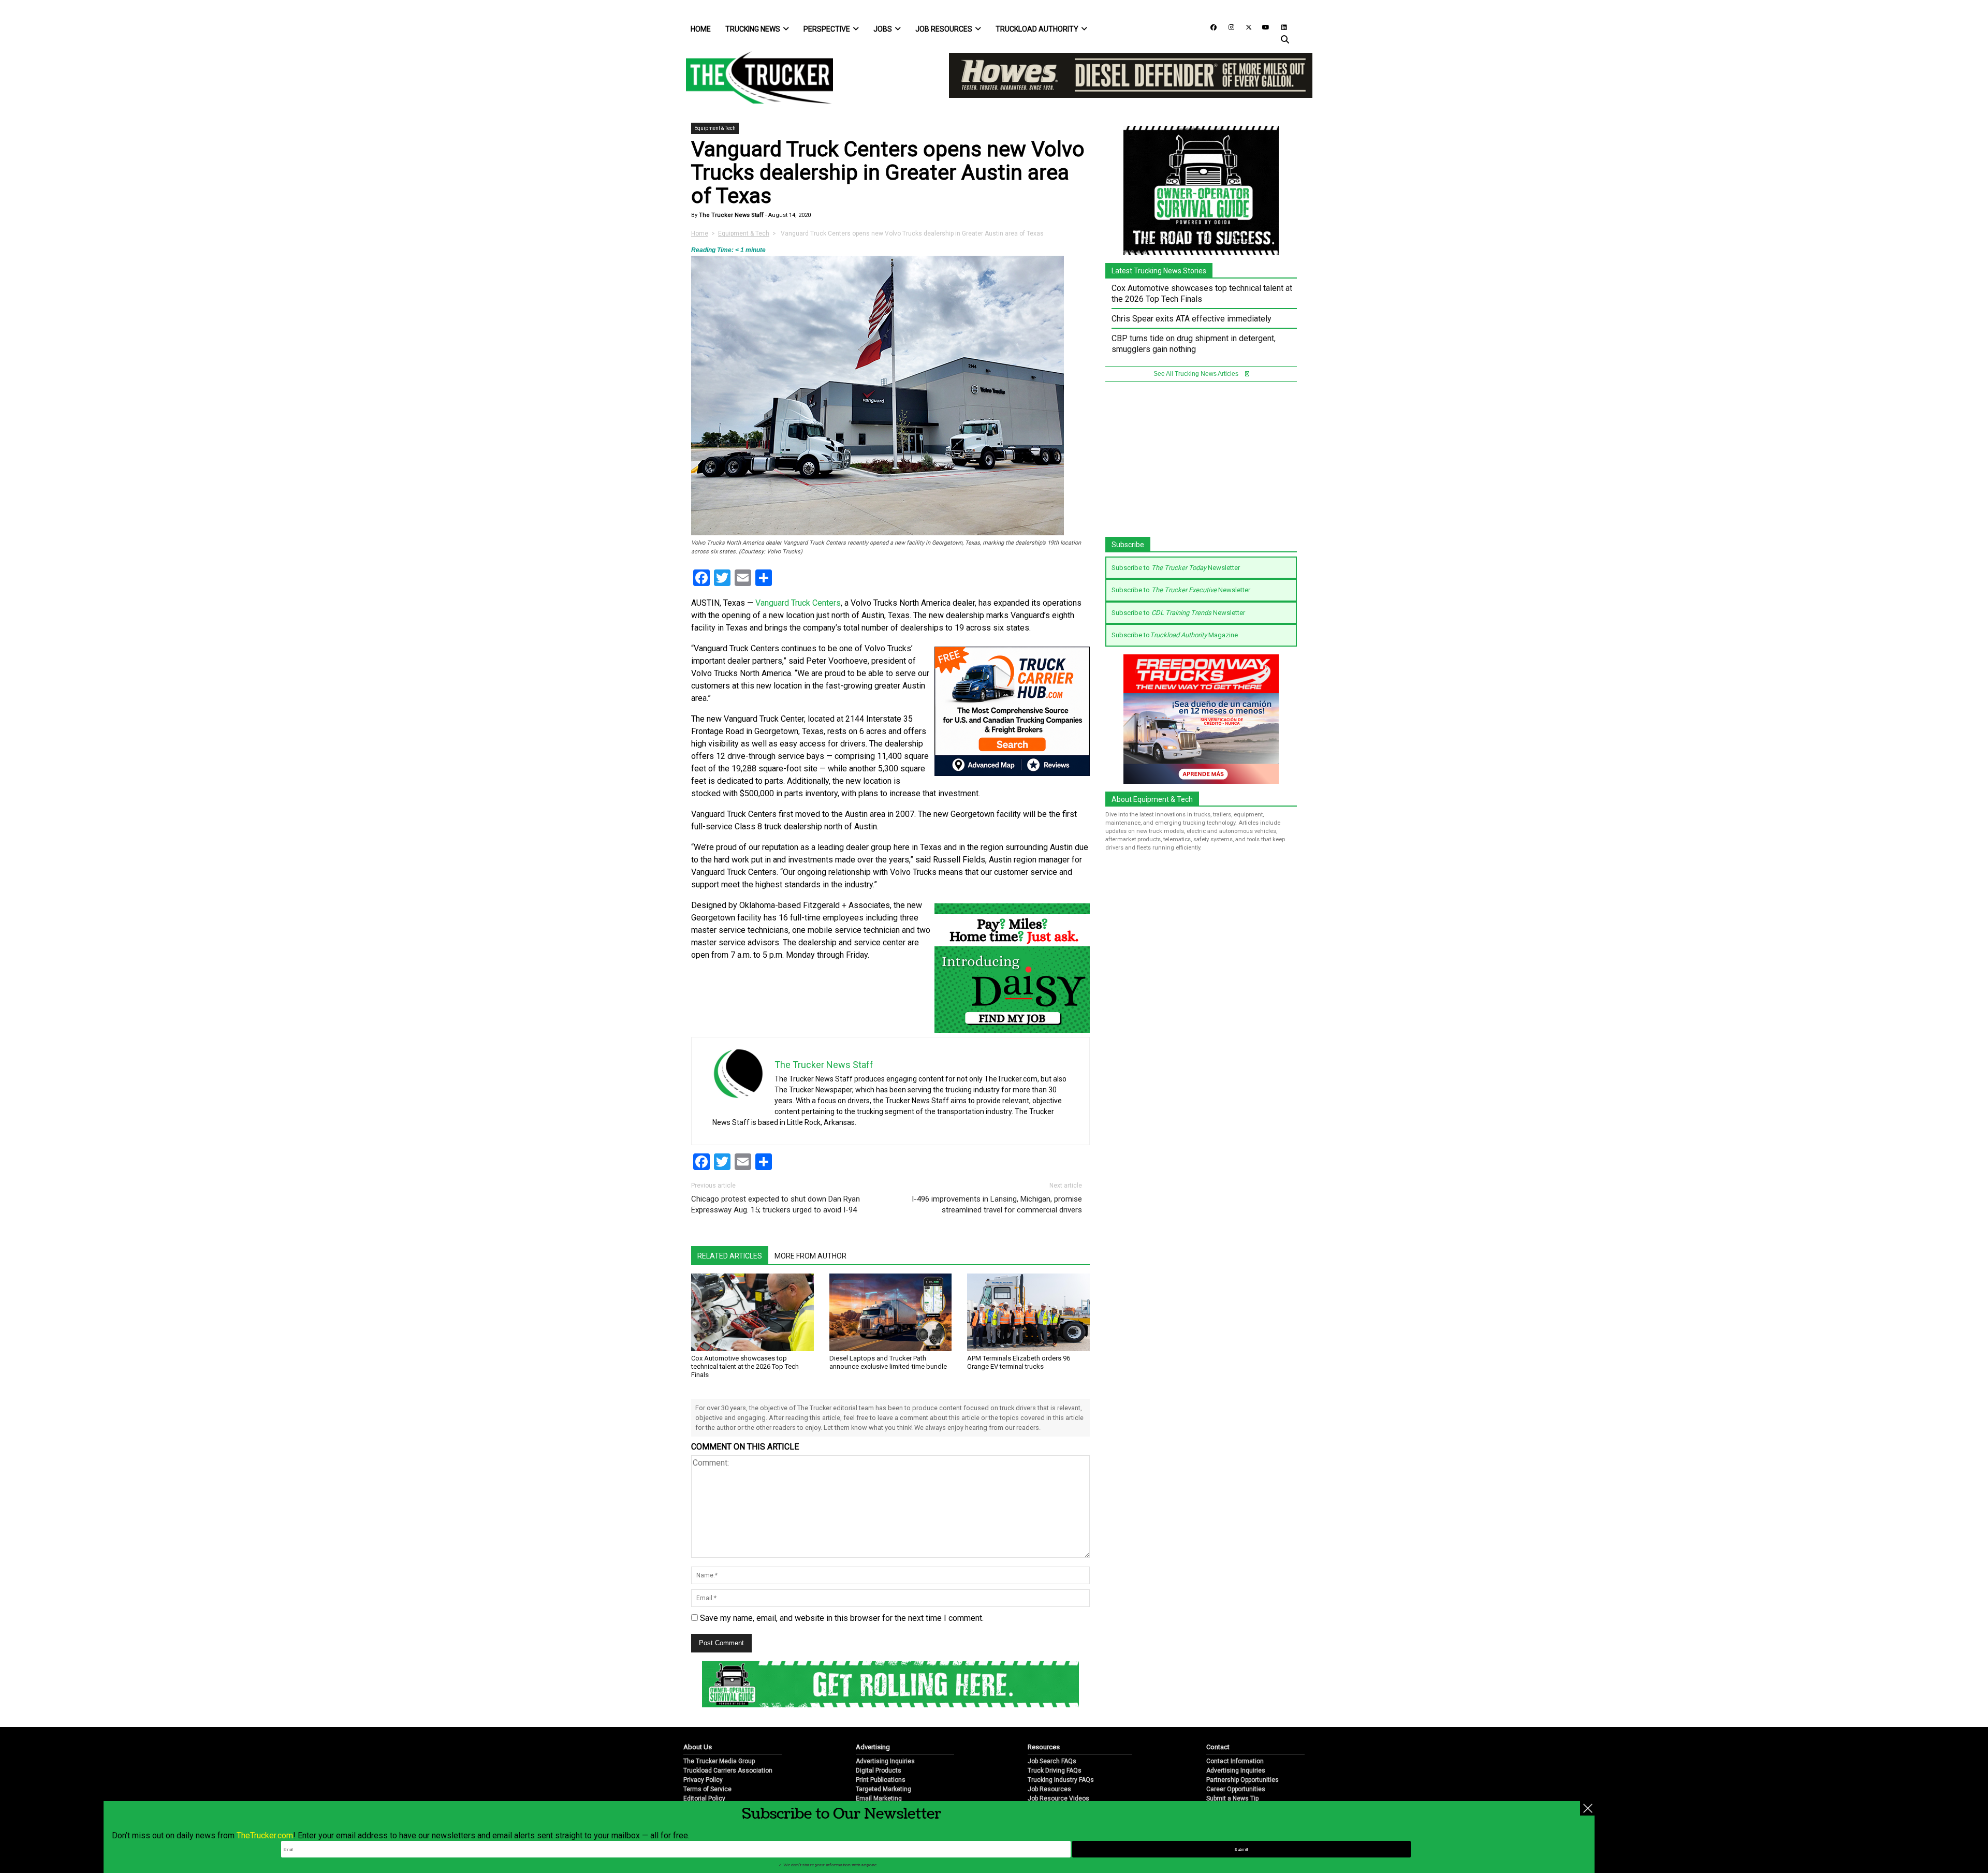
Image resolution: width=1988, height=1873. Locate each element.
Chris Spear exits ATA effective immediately (1192, 319)
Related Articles (730, 1256)
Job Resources (944, 29)
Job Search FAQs (1052, 1761)
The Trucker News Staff (730, 215)
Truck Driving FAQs (1055, 1770)
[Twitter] (1245, 27)
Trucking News (753, 29)
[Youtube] (1263, 27)
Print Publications (881, 1780)
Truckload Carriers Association (728, 1770)
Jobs (883, 29)
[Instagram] (1227, 27)
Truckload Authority (1037, 29)
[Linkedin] (1279, 27)
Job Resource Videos (1058, 1798)
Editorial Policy (704, 1798)
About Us (698, 1747)
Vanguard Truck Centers (798, 603)
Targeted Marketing (883, 1789)
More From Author (810, 1256)
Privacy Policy (703, 1780)
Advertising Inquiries (885, 1761)
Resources (1044, 1747)
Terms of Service (707, 1789)
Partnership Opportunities (1242, 1780)
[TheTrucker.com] (754, 77)
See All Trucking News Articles (1197, 374)
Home (701, 29)
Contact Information (1235, 1761)
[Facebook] (1210, 27)
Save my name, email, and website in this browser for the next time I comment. (842, 1618)
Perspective (827, 29)
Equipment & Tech (715, 128)
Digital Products (879, 1770)
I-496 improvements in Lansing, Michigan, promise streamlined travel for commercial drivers (997, 1204)
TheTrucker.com (265, 1835)
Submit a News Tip (1232, 1798)
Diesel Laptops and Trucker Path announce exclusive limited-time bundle (888, 1362)
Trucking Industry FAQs (1061, 1780)
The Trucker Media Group (719, 1761)
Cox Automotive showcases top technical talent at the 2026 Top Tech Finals (745, 1366)
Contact (1218, 1747)
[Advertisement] (1201, 464)
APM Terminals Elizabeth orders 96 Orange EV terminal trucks (1019, 1362)
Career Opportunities (1236, 1789)
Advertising (873, 1747)
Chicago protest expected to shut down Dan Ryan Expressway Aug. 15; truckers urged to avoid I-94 (776, 1204)
